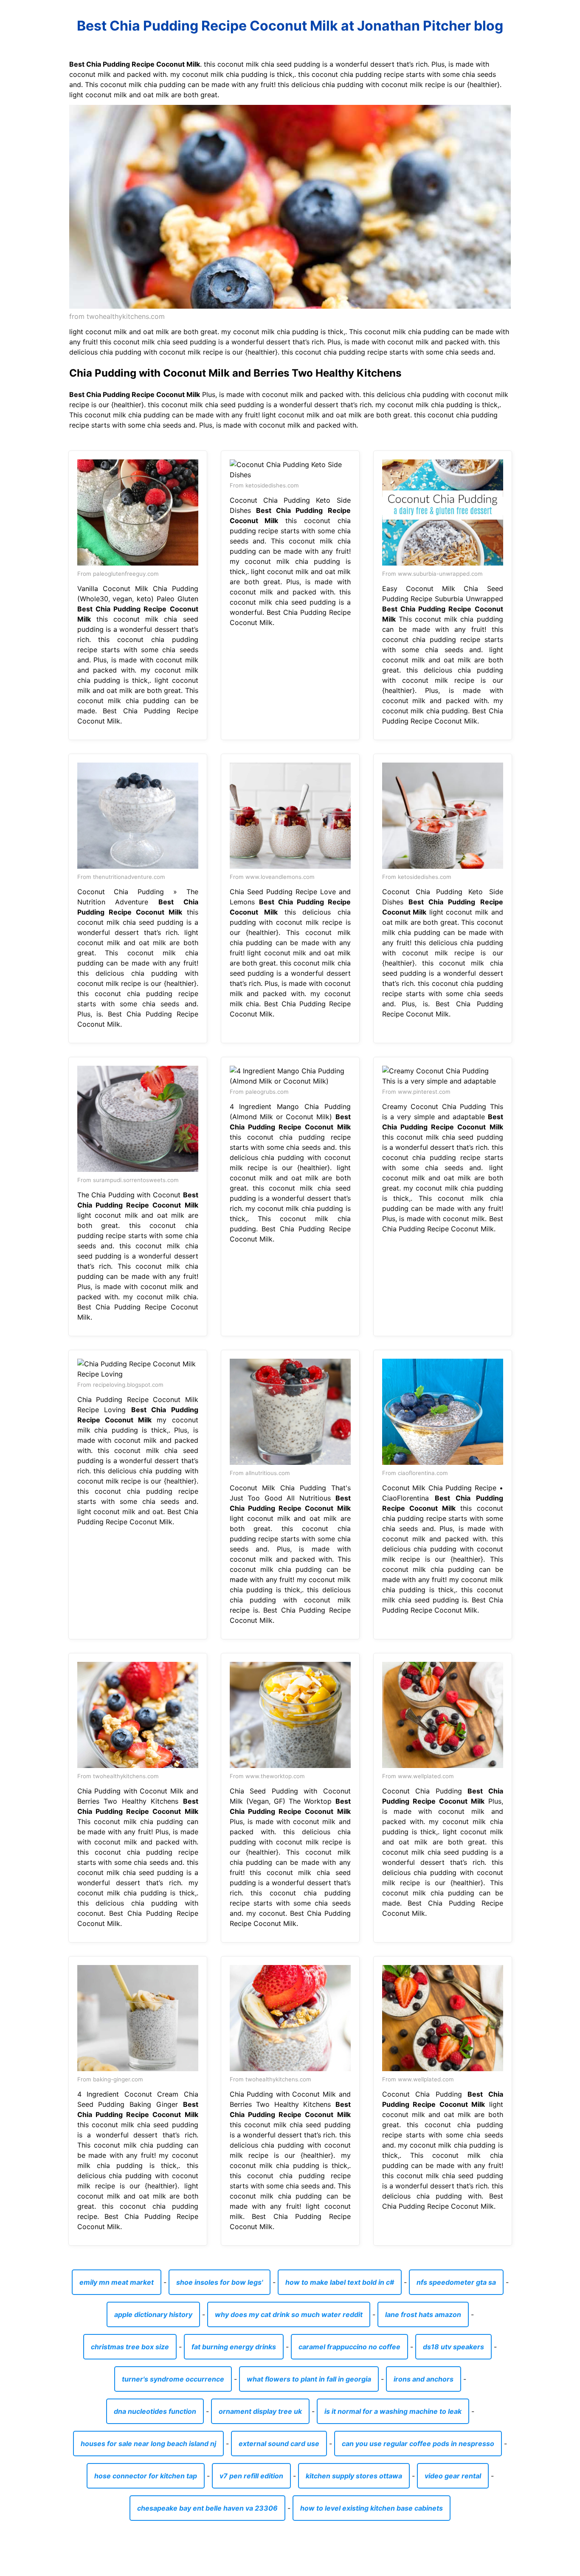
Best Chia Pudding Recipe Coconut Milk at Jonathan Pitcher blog (290, 26)
